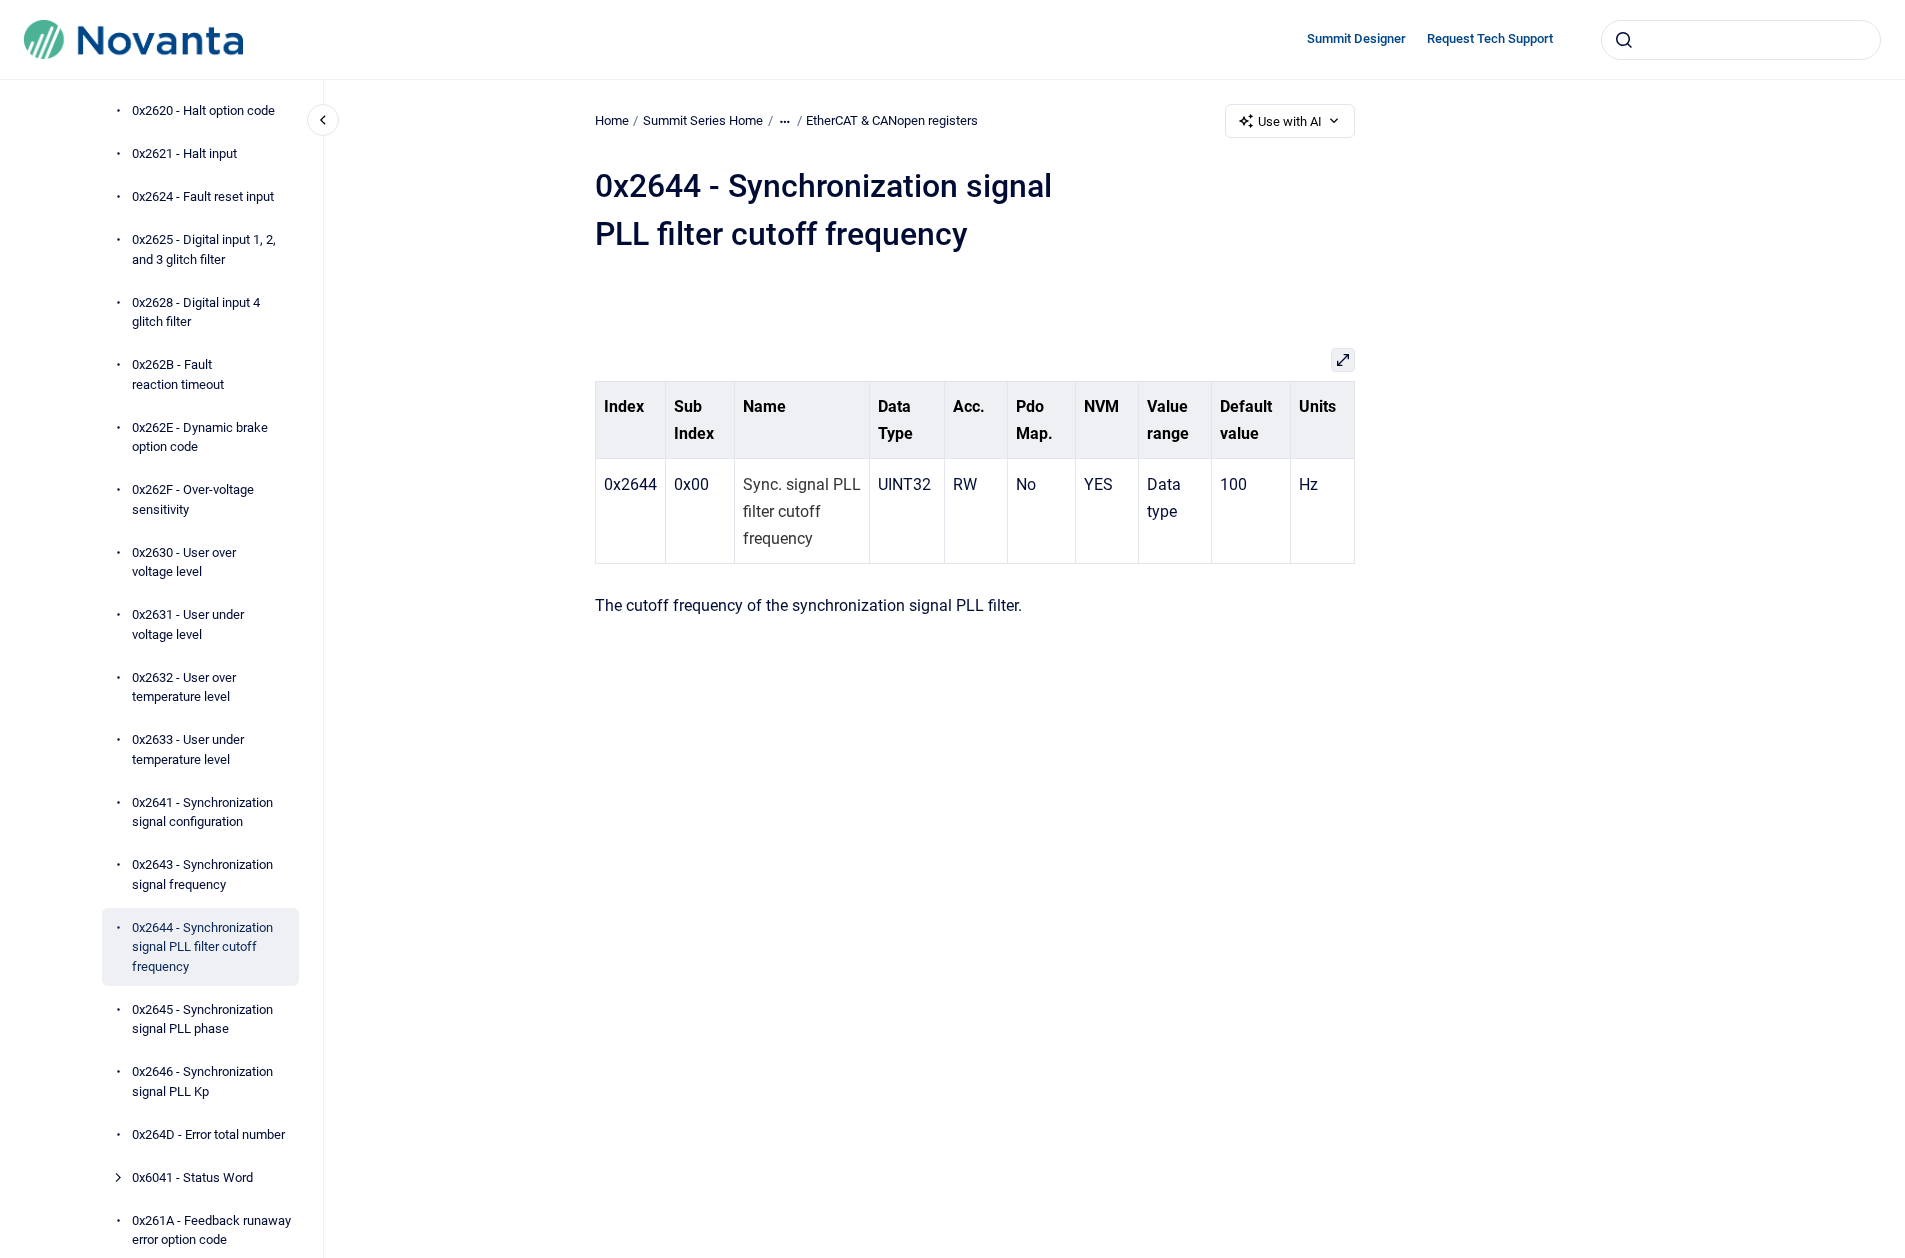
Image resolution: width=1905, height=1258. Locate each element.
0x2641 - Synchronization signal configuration (202, 812)
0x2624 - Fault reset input (203, 196)
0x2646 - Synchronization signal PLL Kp (202, 1081)
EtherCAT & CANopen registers (892, 120)
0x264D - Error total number (208, 1134)
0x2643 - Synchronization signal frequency (202, 874)
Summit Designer (1356, 38)
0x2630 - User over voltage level (184, 562)
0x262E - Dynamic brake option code (200, 437)
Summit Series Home (703, 120)
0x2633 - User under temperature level (188, 749)
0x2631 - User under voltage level (188, 624)
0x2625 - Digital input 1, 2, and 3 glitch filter (204, 249)
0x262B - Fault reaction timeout (178, 374)
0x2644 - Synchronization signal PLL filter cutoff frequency (202, 947)
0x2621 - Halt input (184, 153)
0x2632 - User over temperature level (184, 687)
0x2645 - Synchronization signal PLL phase (202, 1019)
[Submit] (1624, 40)
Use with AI (1290, 121)
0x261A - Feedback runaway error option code (211, 1230)
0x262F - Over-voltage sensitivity (193, 499)
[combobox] (1741, 40)
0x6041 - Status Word (192, 1177)
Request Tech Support (1490, 38)
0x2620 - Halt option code (203, 110)
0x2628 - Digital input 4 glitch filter (196, 312)
